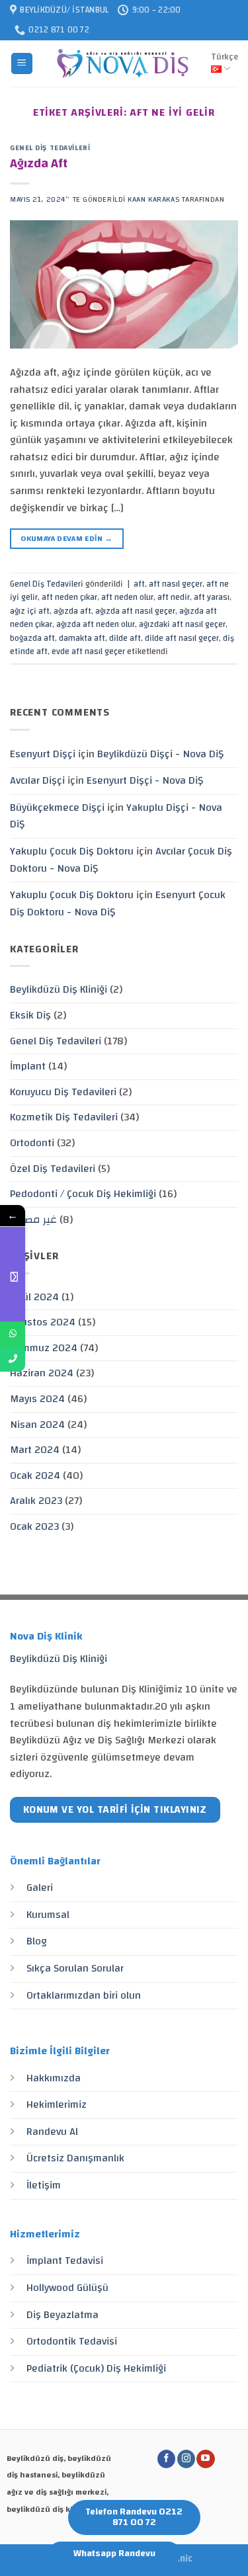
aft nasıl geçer (176, 584)
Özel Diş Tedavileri (53, 1169)
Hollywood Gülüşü (67, 2288)
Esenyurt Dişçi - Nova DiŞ (145, 780)
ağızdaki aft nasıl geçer (182, 624)
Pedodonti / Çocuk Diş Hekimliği (83, 1194)
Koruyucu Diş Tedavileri (63, 1092)
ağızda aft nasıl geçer (135, 611)
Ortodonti (32, 1143)
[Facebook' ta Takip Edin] (166, 2459)
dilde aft (125, 638)
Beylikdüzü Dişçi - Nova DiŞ (160, 754)
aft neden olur (127, 597)
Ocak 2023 (34, 1526)
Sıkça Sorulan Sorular (75, 1968)
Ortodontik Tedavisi (72, 2341)
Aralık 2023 (36, 1501)
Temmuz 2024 (44, 1348)
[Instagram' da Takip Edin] (186, 2459)
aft (139, 584)
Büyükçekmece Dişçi (57, 808)
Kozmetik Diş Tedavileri (64, 1117)
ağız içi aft (30, 611)
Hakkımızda (54, 2078)
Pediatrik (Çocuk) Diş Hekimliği (96, 2368)
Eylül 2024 (34, 1297)
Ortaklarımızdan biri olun (84, 1995)
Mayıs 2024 (37, 1399)
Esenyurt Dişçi (43, 754)
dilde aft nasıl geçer (182, 638)
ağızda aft (72, 611)
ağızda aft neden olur (96, 624)
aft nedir (174, 597)
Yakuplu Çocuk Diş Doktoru (72, 851)
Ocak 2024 (35, 1475)
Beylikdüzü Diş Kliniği (59, 989)
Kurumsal (48, 1915)
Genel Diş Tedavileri (50, 148)
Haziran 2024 (42, 1373)
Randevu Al (52, 2132)
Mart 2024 (35, 1450)
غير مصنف (33, 1220)
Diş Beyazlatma (62, 2315)
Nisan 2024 (37, 1425)
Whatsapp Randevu (114, 2554)
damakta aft (82, 638)
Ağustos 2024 (43, 1322)
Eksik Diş (30, 1015)
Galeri (40, 1888)
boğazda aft (32, 638)
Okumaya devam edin (66, 538)
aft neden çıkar (69, 597)
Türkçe (225, 57)
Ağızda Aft (39, 163)
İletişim (44, 2185)
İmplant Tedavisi (65, 2261)
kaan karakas (153, 199)
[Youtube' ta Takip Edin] (205, 2459)
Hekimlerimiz (57, 2104)
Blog (37, 1941)
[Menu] (22, 64)
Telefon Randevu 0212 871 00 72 (134, 2517)
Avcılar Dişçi (37, 780)
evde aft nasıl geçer (88, 651)
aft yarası (212, 597)
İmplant (28, 1066)
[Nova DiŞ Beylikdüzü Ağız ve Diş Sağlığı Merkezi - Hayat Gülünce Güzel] (122, 63)
